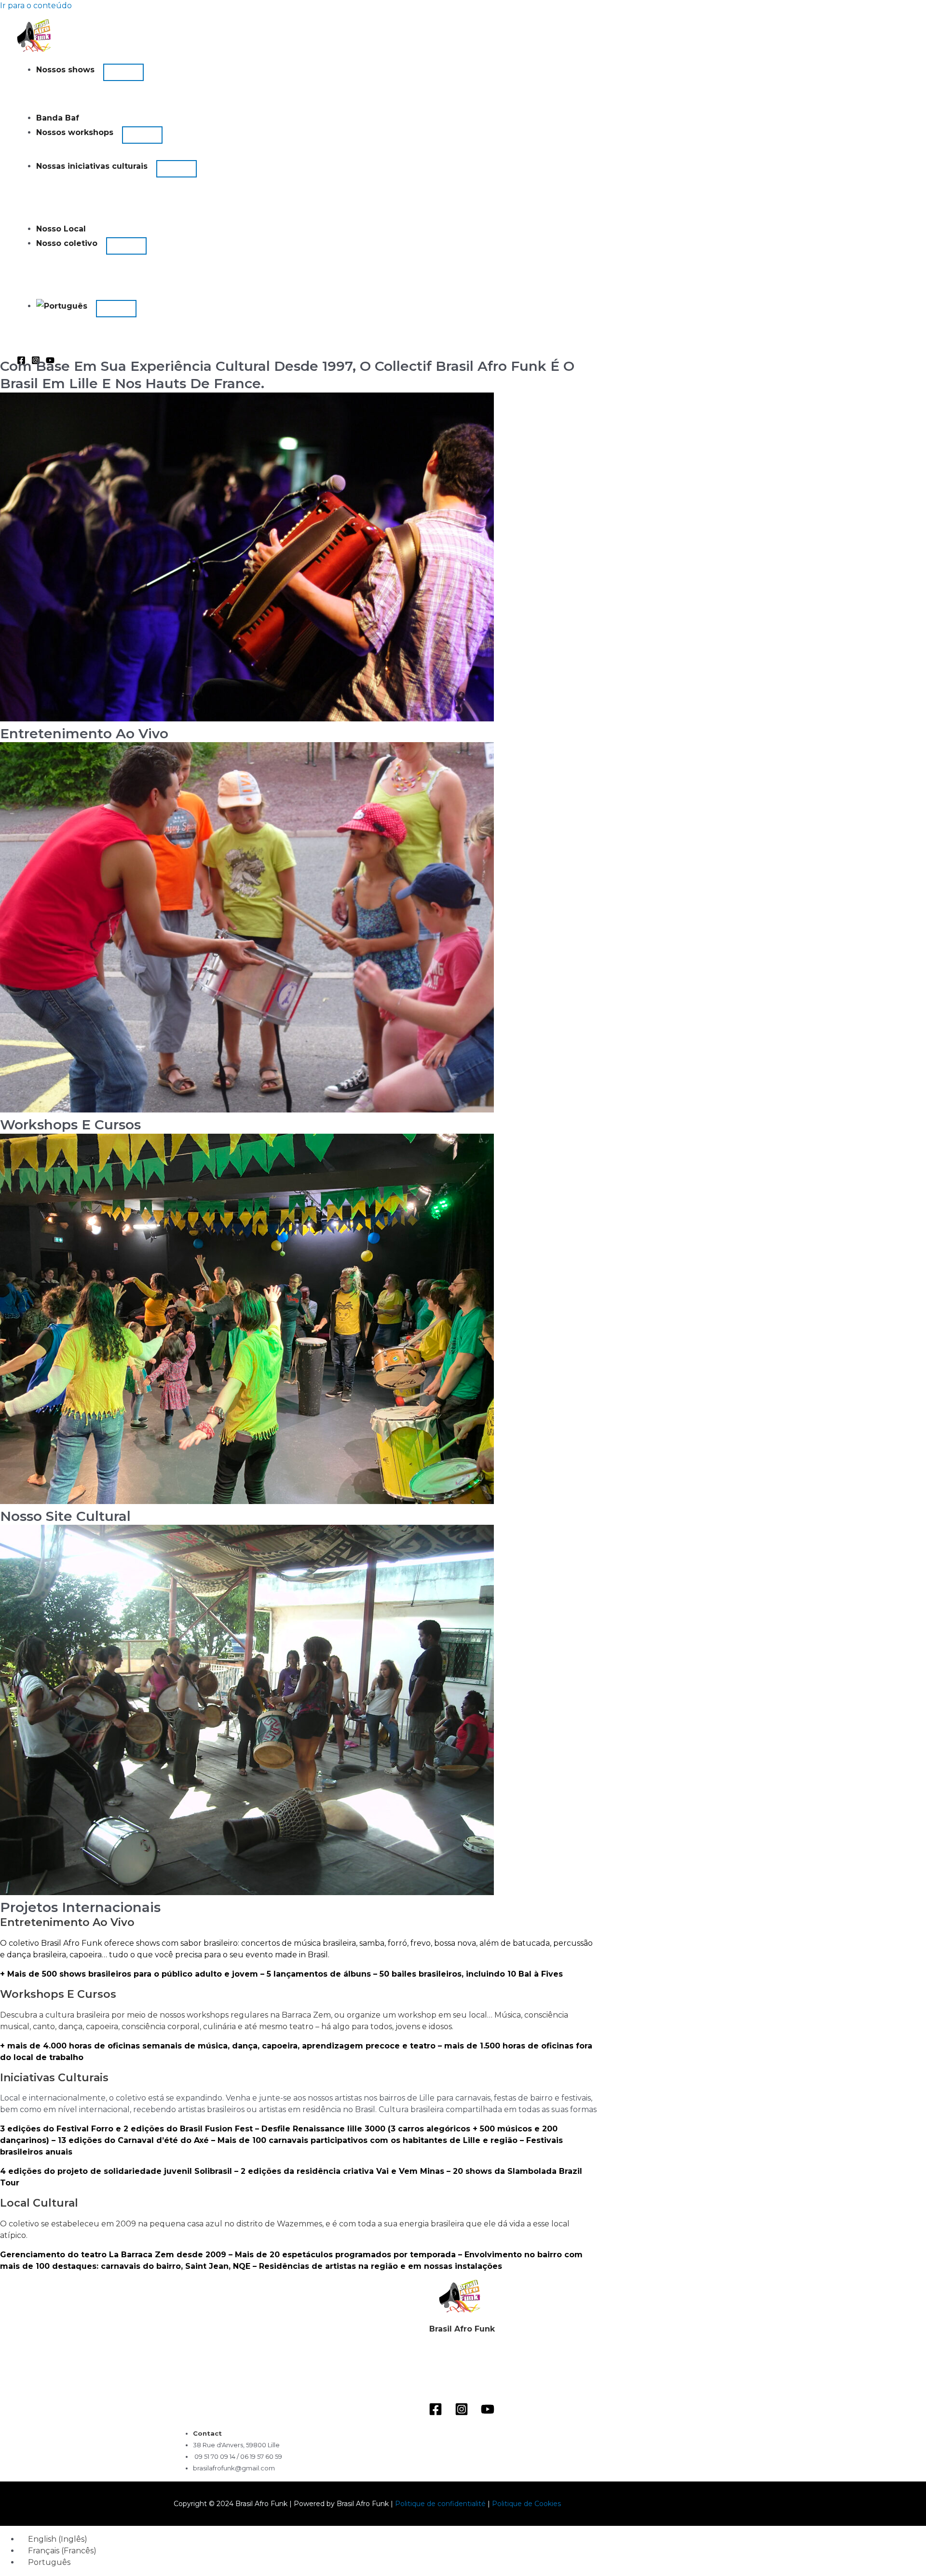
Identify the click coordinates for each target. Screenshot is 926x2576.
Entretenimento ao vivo (84, 733)
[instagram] (463, 2411)
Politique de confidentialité (441, 2504)
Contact (207, 2433)
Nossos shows (65, 70)
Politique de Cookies (526, 2504)
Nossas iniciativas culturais (92, 166)
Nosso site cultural (65, 1516)
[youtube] (489, 2411)
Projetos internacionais (80, 1907)
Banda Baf (58, 118)
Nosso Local (61, 229)
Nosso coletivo (67, 243)
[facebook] (437, 2411)
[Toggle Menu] (123, 72)
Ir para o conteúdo (36, 6)
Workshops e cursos (70, 1125)
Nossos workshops (75, 132)
